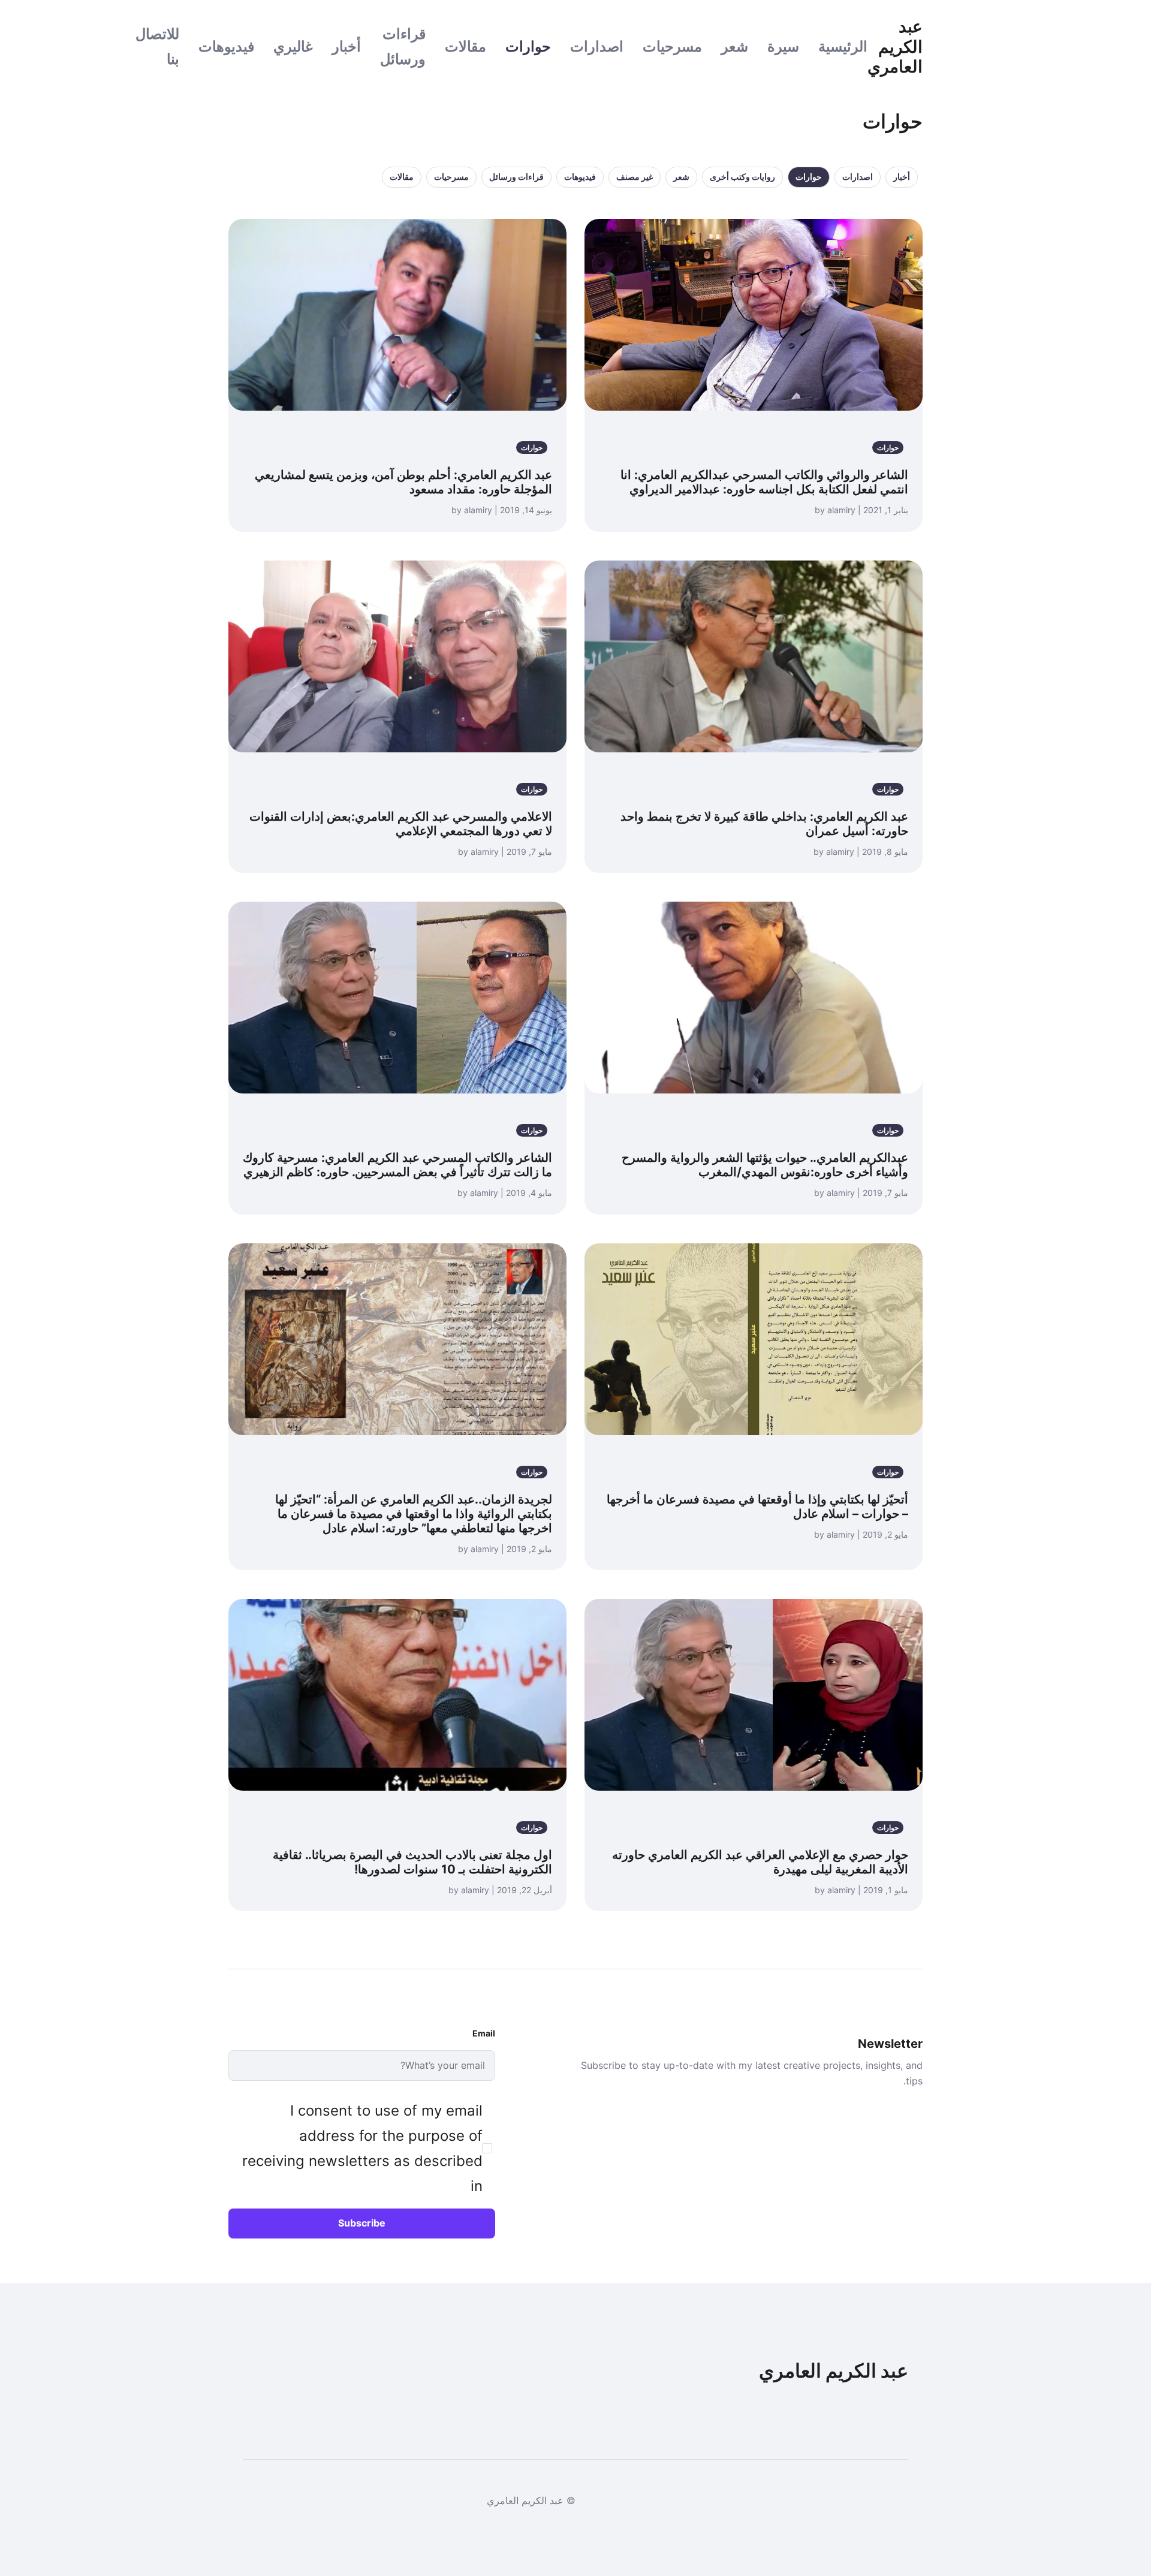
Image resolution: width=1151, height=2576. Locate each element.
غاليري (293, 46)
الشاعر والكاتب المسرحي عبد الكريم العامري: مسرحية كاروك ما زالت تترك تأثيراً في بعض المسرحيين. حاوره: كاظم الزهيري (397, 1165)
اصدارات (597, 46)
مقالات (465, 46)
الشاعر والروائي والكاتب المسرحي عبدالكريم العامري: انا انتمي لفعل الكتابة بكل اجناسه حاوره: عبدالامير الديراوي (764, 482)
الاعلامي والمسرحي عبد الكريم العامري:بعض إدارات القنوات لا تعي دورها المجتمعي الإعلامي (401, 824)
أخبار (346, 46)
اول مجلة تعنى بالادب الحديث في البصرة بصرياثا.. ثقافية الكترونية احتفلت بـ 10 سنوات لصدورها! (412, 1862)
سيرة (783, 46)
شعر (735, 46)
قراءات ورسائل (516, 177)
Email (484, 2033)
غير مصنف (635, 177)
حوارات (528, 46)
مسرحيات (672, 46)
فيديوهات (226, 46)
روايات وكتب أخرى (742, 177)
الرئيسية (843, 46)
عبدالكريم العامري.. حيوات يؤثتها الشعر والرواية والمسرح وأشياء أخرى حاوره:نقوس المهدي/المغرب (765, 1165)
